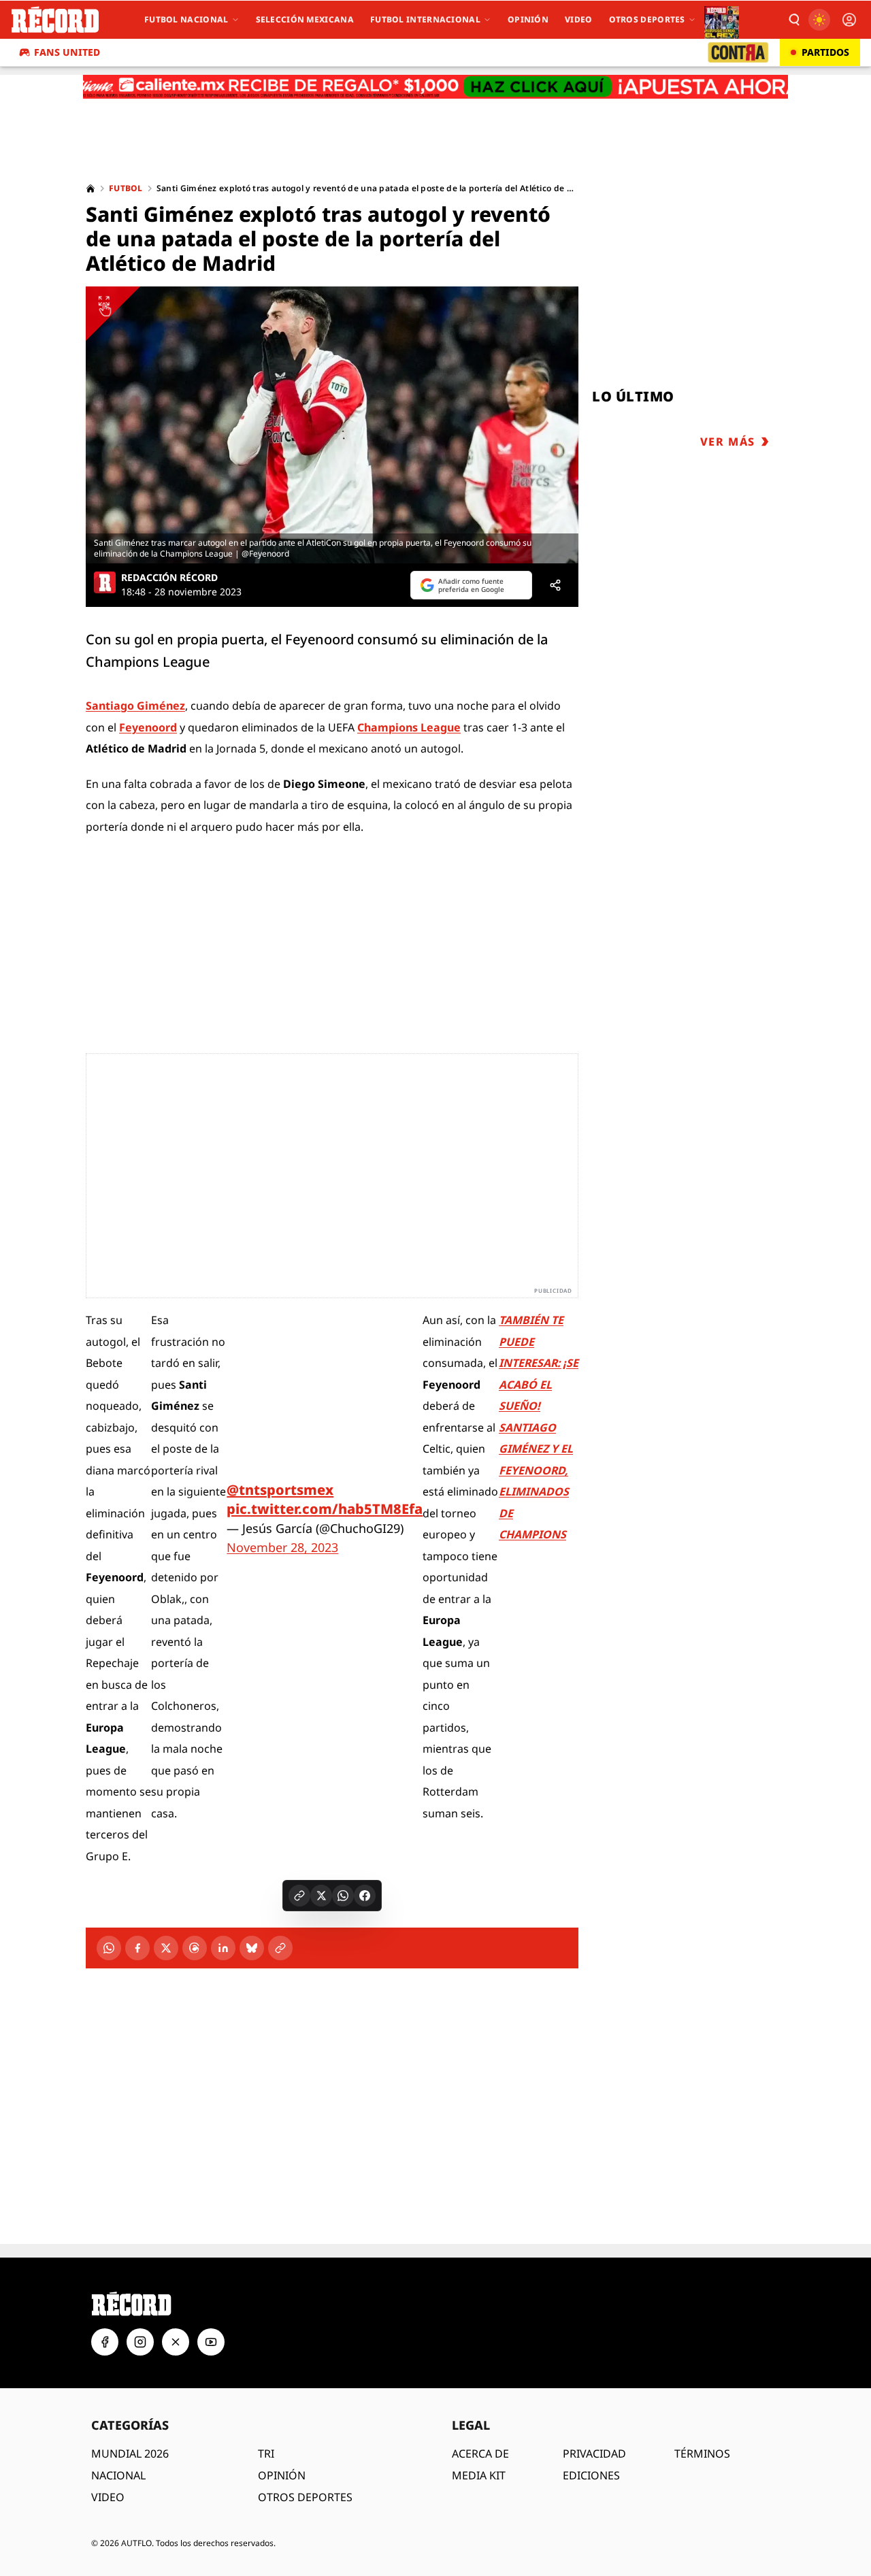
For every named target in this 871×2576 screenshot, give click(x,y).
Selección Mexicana (305, 19)
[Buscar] (793, 20)
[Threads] (195, 1948)
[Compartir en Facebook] (365, 1896)
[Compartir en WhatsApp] (343, 1896)
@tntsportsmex (280, 1490)
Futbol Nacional (186, 19)
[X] (166, 1948)
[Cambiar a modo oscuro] (819, 20)
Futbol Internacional (425, 19)
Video (579, 19)
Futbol (126, 188)
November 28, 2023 (282, 1547)
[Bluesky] (252, 1948)
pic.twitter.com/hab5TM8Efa (325, 1509)
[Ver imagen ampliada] (332, 425)
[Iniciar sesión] (849, 20)
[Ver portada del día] (722, 20)
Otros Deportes (647, 19)
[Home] (91, 188)
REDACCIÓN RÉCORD (169, 578)
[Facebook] (137, 1948)
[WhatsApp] (109, 1948)
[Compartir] (555, 585)
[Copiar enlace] (299, 1896)
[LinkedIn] (223, 1948)
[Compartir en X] (321, 1896)
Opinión (528, 19)
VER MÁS (728, 442)
